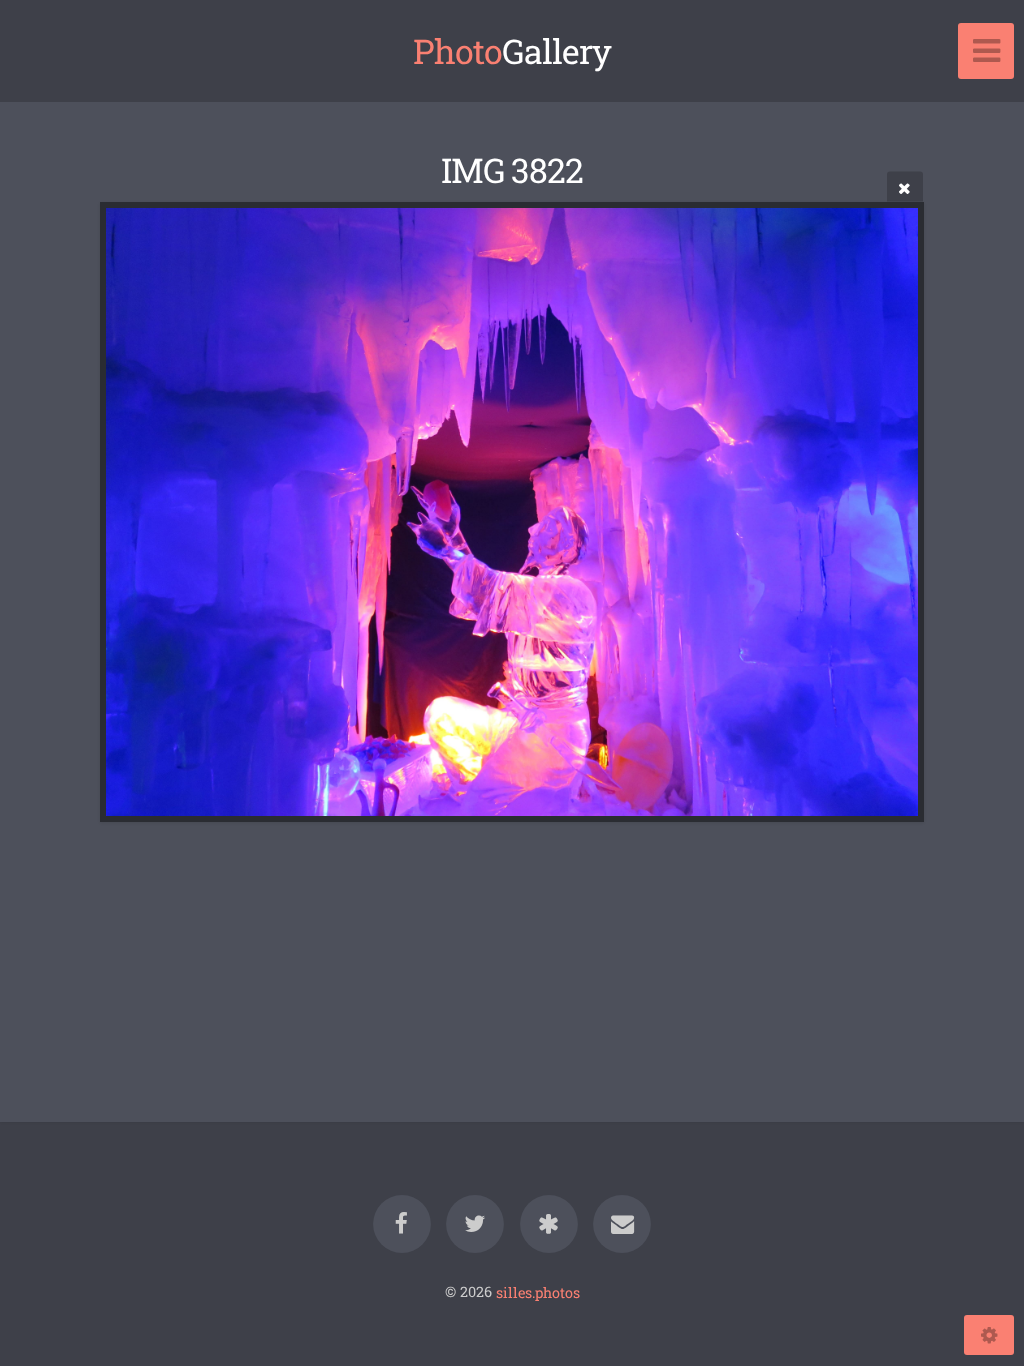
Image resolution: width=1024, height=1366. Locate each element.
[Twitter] (475, 1224)
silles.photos (538, 1291)
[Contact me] (622, 1224)
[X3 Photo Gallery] (549, 1224)
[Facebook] (402, 1224)
